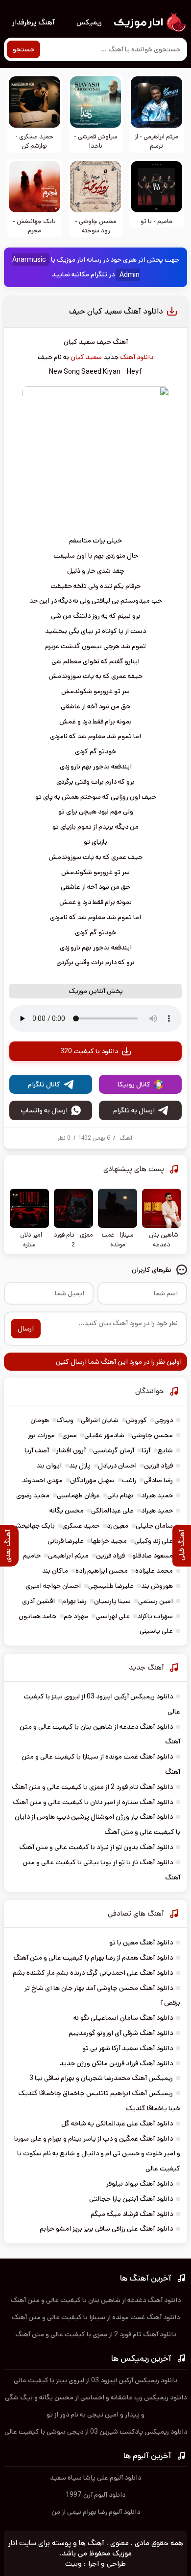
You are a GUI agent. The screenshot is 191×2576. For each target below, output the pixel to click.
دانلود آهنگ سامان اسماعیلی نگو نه (123, 2018)
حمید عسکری (81, 1526)
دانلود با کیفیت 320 (89, 1051)
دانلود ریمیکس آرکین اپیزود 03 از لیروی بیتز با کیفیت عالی (95, 2380)
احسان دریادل (117, 1466)
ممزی (70, 1435)
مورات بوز (41, 1435)
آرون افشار (71, 1450)
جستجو (24, 49)
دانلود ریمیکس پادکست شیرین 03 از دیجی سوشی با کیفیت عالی (96, 2432)
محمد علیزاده (154, 1571)
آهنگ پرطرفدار (34, 22)
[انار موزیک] (149, 23)
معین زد (118, 1526)
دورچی (164, 1420)
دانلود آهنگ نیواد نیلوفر (140, 2184)
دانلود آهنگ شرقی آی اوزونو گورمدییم (121, 2033)
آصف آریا (37, 1450)
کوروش (136, 1420)
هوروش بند (157, 1586)
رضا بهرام (74, 1601)
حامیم (32, 1556)
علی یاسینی (156, 1631)
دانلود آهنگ (137, 357)
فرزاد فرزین (158, 1466)
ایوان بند (49, 1466)
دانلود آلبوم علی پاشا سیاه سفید (95, 2478)
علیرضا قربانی (66, 1541)
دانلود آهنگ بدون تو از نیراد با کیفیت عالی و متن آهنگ (96, 1847)
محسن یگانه (67, 1511)
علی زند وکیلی (154, 1541)
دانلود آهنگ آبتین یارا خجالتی (131, 2199)
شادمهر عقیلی (104, 1435)
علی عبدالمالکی (112, 1511)
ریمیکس (89, 22)
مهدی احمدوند (42, 1480)
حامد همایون (37, 1616)
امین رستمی (155, 1601)
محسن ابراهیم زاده (102, 1571)
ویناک (65, 1420)
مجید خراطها (109, 1541)
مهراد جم (76, 1616)
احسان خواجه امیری (53, 1586)
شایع (165, 1450)
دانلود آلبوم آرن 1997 (95, 2495)
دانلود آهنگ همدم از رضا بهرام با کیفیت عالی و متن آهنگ (93, 1958)
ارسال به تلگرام (134, 1110)
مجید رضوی (33, 1495)
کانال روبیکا (134, 1085)
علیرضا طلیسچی (111, 1586)
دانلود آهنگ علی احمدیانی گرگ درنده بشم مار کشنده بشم (93, 1973)
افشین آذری (38, 1601)
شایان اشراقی (100, 1420)
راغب (129, 1480)
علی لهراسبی (113, 1616)
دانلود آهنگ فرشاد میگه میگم (132, 2214)
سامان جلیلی (154, 1526)
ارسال (26, 1329)
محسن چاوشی (152, 1435)
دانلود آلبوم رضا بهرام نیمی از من (96, 2512)
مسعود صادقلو (153, 1556)
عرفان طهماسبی (78, 1495)
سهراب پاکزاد (155, 1616)
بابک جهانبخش (34, 1526)
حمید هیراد (157, 1495)
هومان (40, 1420)
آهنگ (126, 1138)
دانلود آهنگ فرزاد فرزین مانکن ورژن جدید (116, 2063)
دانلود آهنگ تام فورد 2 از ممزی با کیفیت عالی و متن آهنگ (92, 1787)
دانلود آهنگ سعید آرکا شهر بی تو (128, 2048)
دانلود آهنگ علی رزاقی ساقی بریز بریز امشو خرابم (106, 2229)
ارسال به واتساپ (44, 1110)
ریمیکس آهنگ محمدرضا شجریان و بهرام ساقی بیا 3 (101, 2078)
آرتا (146, 1450)
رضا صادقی (158, 1480)
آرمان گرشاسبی (114, 1450)
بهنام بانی (120, 1495)
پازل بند (80, 1466)
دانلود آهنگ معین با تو (141, 1943)
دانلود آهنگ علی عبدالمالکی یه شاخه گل (117, 2124)
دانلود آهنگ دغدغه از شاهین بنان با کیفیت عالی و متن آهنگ (96, 2300)
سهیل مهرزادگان (92, 1480)
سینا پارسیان (112, 1601)
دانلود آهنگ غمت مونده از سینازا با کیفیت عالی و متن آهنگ (96, 2317)
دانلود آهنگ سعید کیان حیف (116, 311)
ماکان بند (55, 1571)
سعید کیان (86, 357)
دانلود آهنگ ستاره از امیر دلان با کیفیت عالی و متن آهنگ (93, 1802)
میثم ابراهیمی (68, 1556)
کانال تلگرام (44, 1085)
